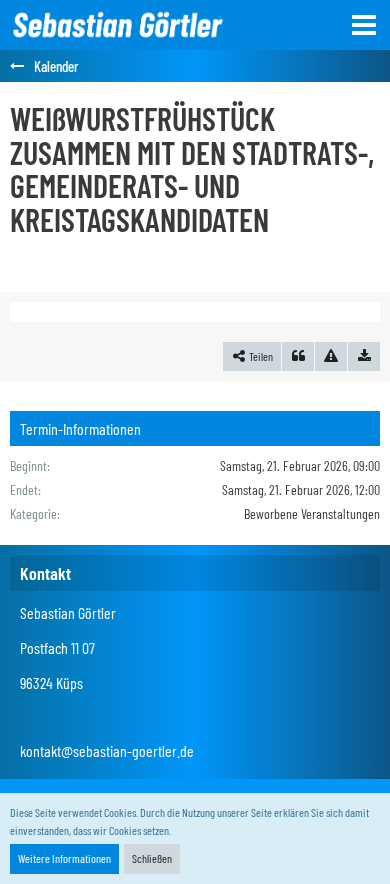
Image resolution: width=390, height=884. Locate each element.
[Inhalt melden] (331, 357)
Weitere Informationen (64, 858)
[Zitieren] (298, 357)
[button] (364, 25)
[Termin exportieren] (364, 357)
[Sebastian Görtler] (117, 25)
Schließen (152, 858)
